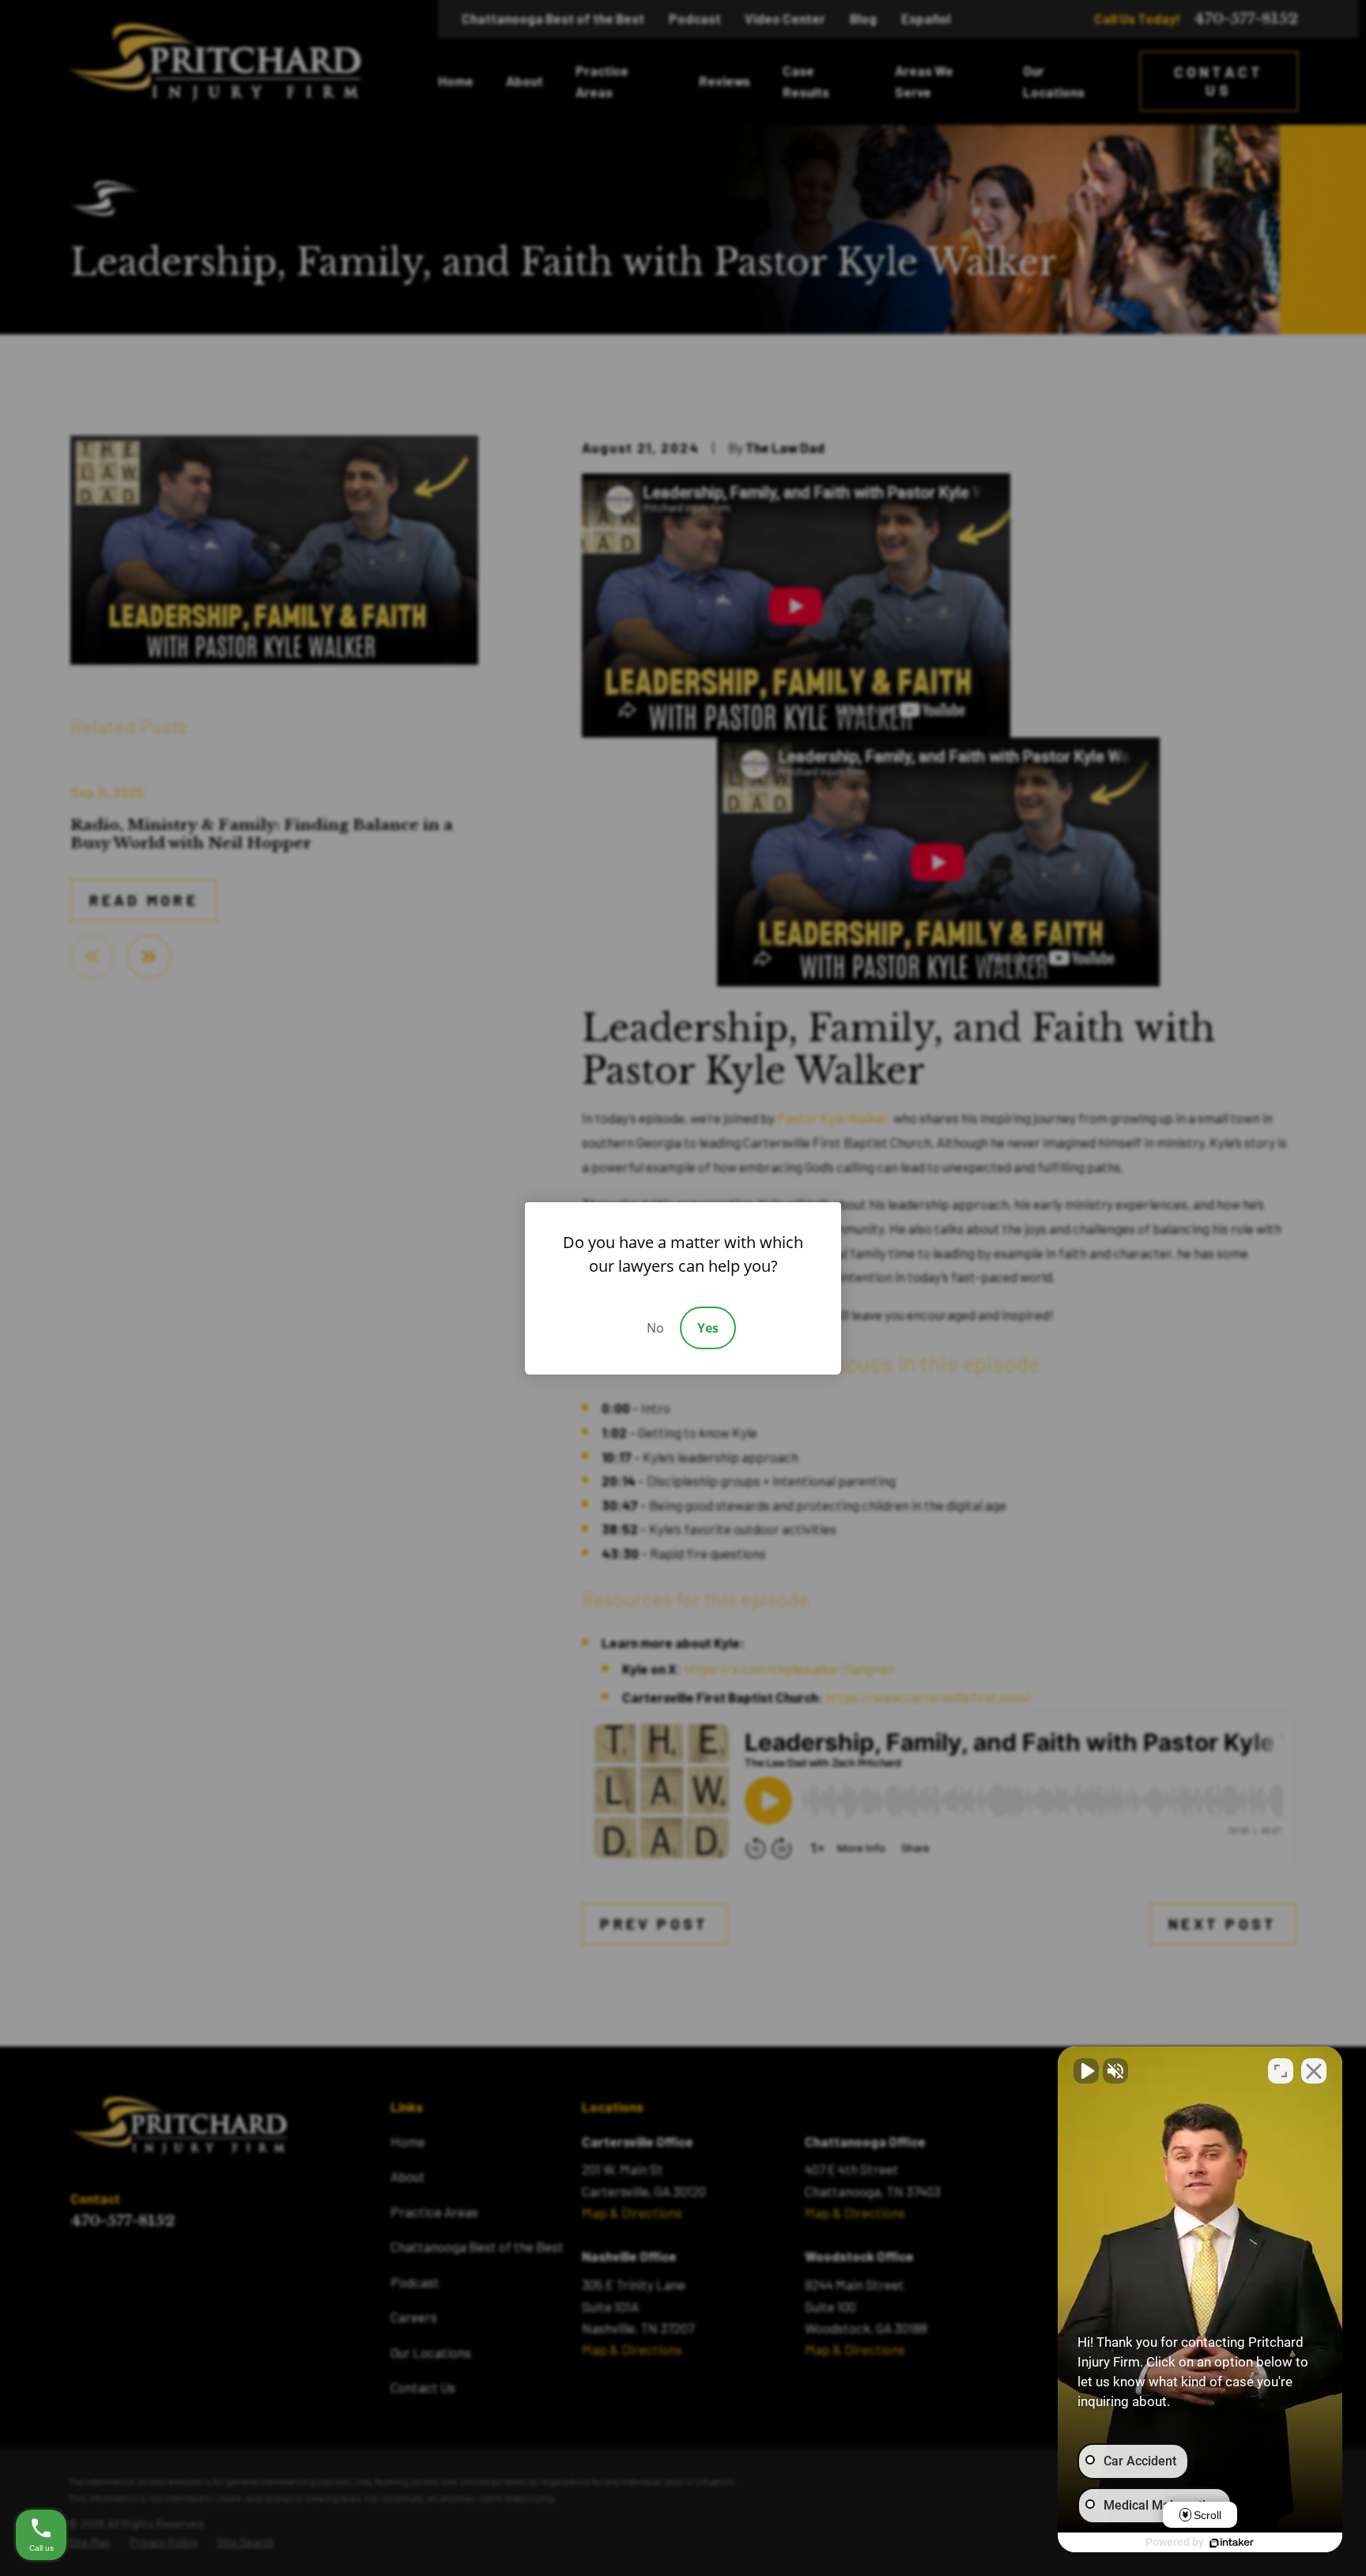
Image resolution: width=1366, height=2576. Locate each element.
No (655, 1328)
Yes (708, 1328)
